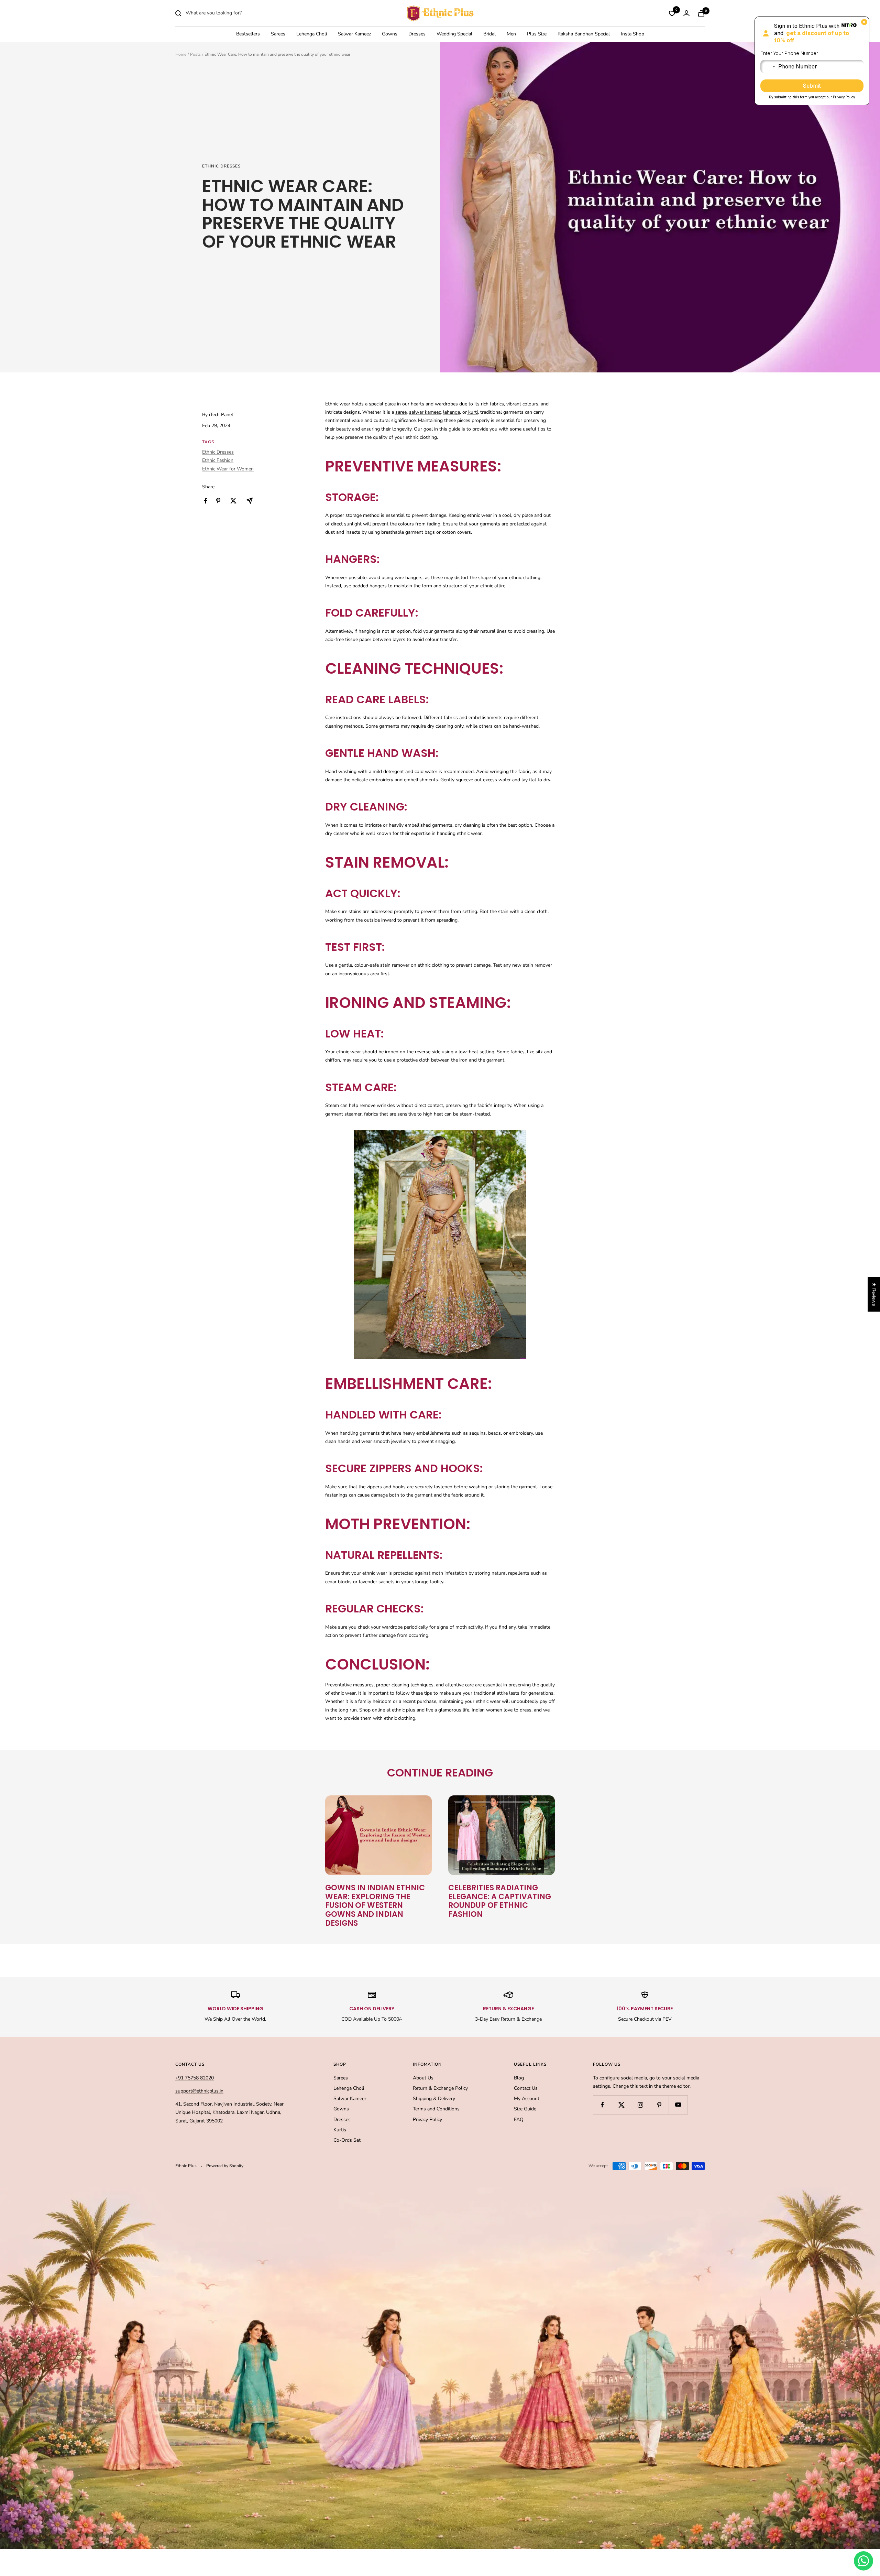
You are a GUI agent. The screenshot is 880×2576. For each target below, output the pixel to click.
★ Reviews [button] (874, 1294)
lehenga (452, 412)
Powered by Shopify (225, 2166)
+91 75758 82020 (195, 2078)
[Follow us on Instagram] (640, 2105)
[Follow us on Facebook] (602, 2105)
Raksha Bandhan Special (584, 34)
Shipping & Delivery (434, 2099)
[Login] (686, 13)
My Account (527, 2099)
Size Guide (525, 2109)
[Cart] (701, 13)
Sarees (278, 34)
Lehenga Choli (312, 34)
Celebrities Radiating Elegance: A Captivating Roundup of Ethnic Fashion (500, 1901)
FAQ (519, 2120)
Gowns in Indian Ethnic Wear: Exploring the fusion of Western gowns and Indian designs (375, 1905)
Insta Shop (632, 34)
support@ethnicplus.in (199, 2091)
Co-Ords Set (347, 2140)
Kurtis (340, 2130)
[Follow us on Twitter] (621, 2105)
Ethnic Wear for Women (228, 469)
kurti (472, 412)
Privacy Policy (427, 2120)
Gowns (390, 34)
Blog (519, 2078)
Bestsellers (248, 34)
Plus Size (537, 34)
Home (181, 54)
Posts (195, 54)
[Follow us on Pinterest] (659, 2105)
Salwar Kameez (354, 34)
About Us (423, 2078)
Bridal (489, 34)
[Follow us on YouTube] (678, 2105)
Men (511, 34)
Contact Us (526, 2088)
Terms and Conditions (436, 2109)
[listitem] (206, 501)
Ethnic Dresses (221, 166)
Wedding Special (454, 34)
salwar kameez (425, 412)
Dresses (417, 34)
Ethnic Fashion (218, 460)
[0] (672, 13)
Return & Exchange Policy (440, 2088)
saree (401, 412)
